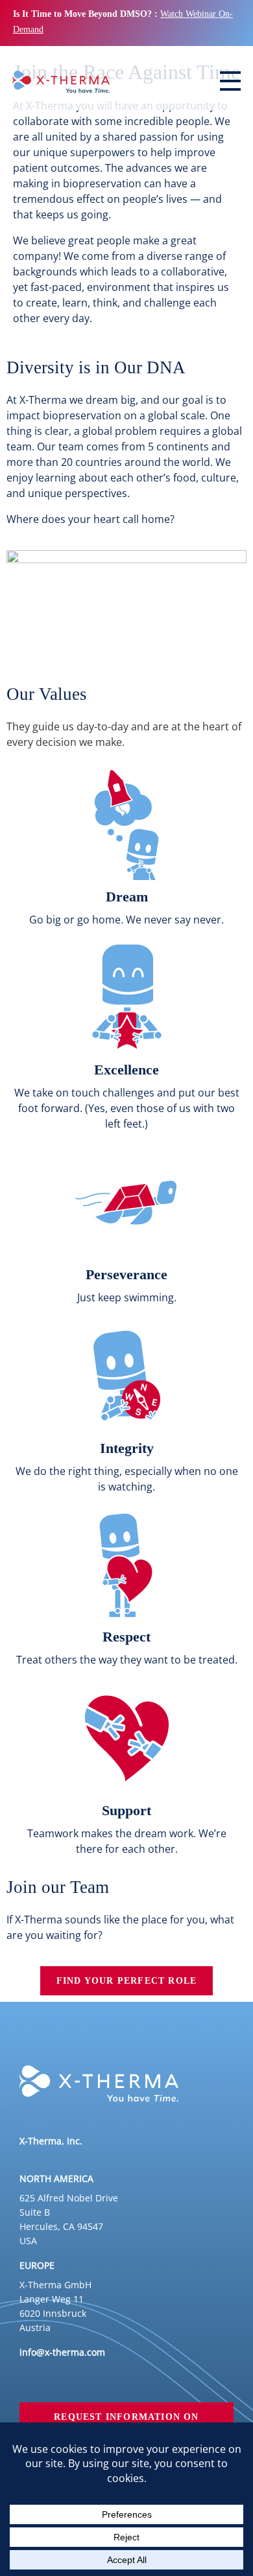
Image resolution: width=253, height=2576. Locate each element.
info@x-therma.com (62, 2352)
